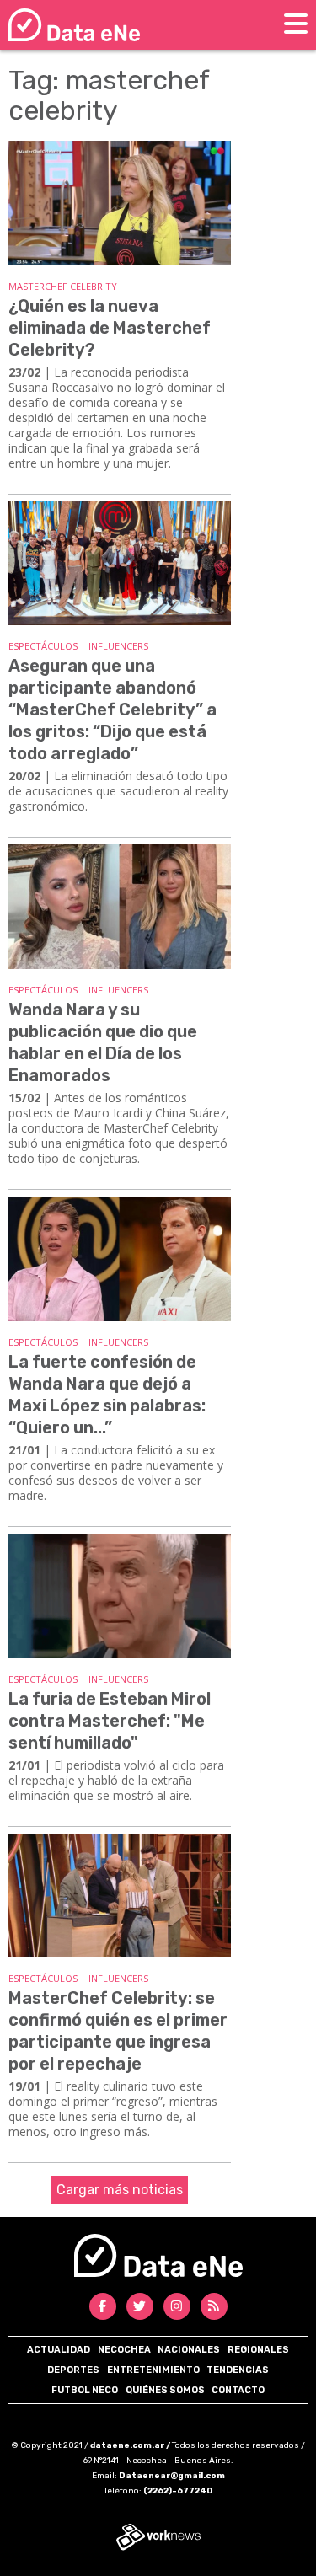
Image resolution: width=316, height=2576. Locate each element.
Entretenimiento (153, 2370)
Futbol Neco (85, 2390)
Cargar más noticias (120, 2190)
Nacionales (189, 2350)
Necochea (124, 2350)
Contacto (238, 2390)
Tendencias (238, 2370)
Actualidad (59, 2350)
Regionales (258, 2350)
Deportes (73, 2370)
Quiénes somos (165, 2390)
